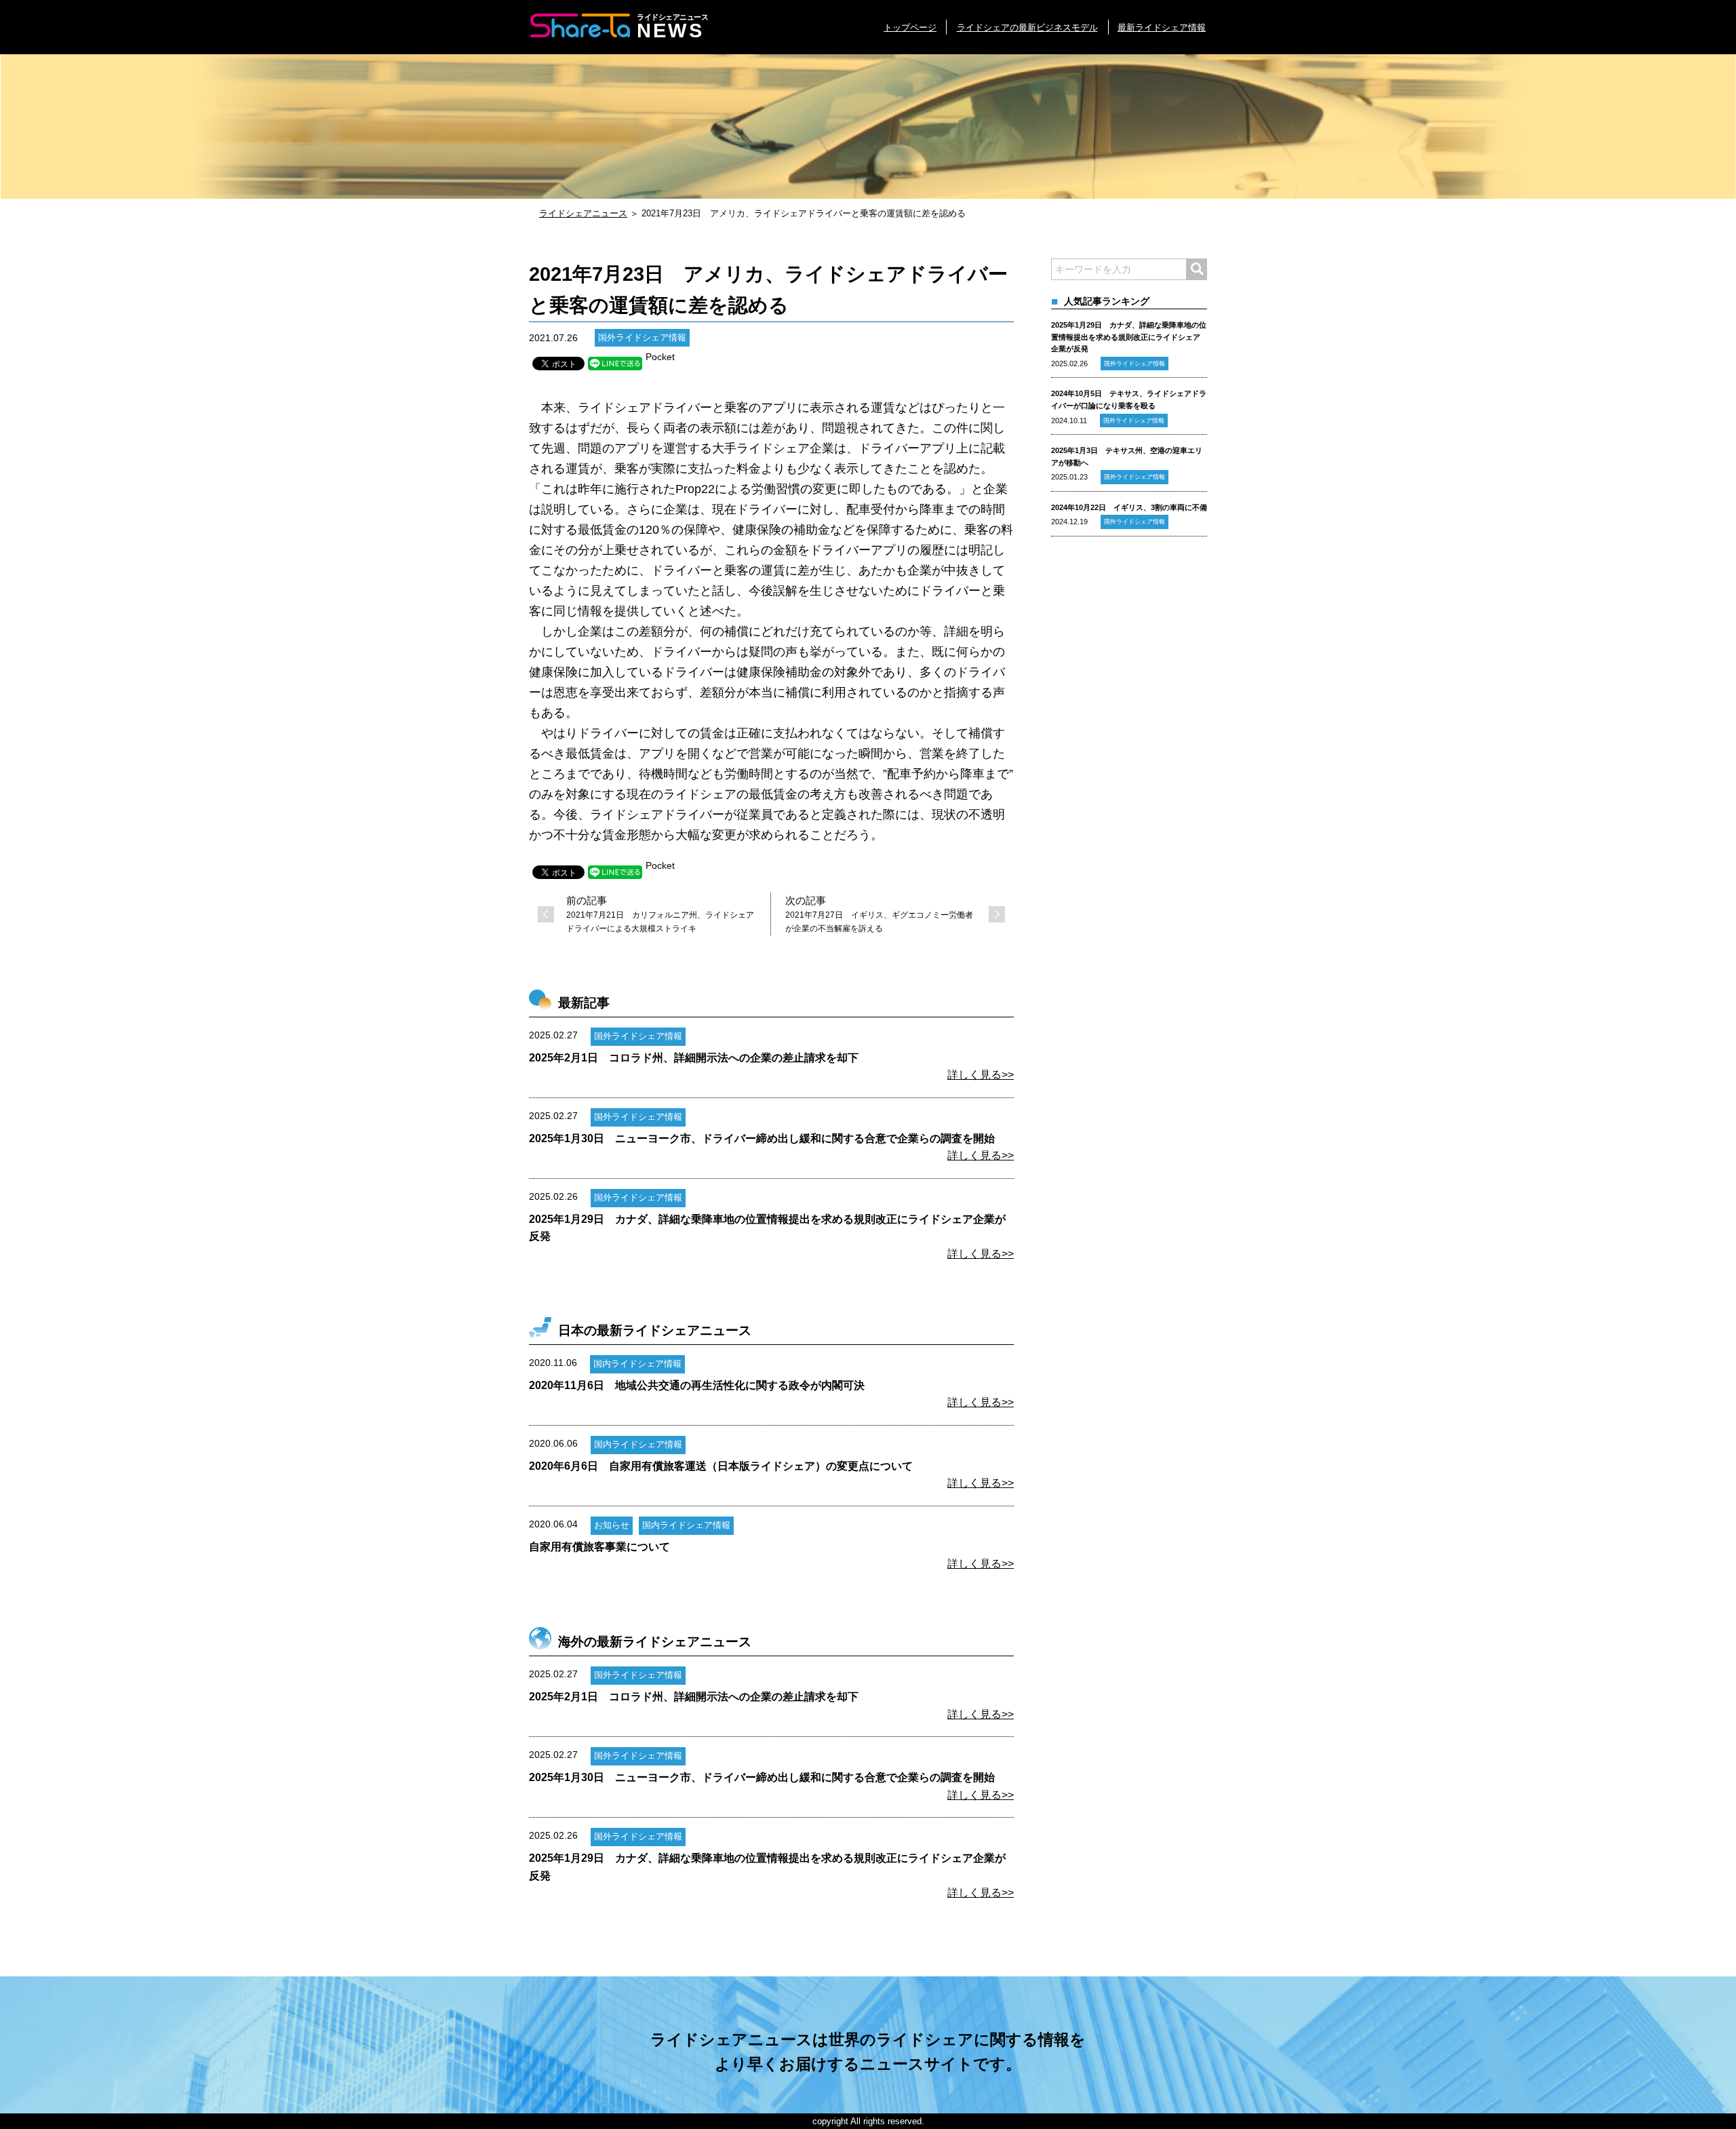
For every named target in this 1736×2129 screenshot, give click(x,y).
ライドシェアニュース (583, 213)
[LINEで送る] (615, 364)
